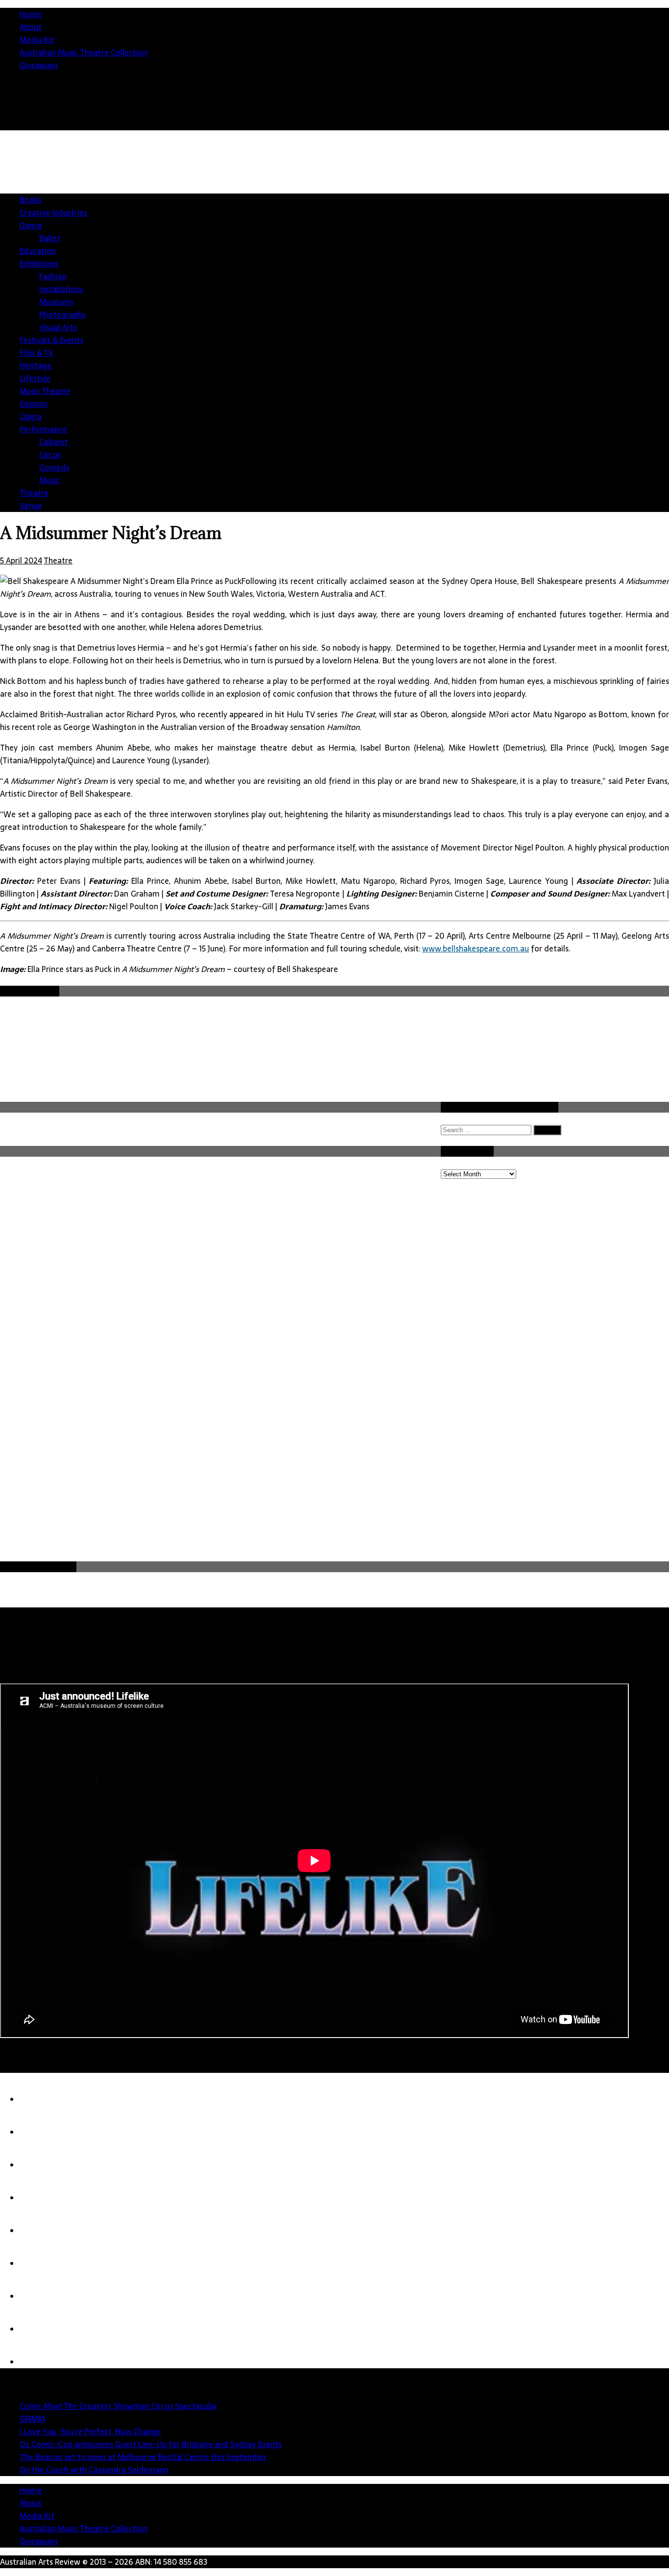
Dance (31, 225)
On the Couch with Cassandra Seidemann (94, 2470)
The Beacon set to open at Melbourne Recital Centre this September (143, 2457)
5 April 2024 (21, 560)
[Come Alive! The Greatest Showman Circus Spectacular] (39, 2099)
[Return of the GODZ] (39, 2296)
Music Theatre (45, 391)
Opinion (34, 404)
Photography (63, 315)
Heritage (36, 365)
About (31, 27)
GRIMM (32, 2419)
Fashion (53, 276)
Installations (61, 289)
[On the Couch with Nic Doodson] (39, 2362)
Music (49, 480)
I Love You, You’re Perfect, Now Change (90, 2431)
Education (38, 251)
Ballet (50, 238)
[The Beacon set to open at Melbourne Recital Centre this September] (39, 2231)
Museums (56, 302)
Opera (31, 416)
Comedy (54, 467)
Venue (31, 506)
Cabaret (54, 442)
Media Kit (37, 40)
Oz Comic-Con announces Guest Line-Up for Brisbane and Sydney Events (151, 2444)
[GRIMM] (39, 2132)
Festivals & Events (51, 340)
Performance (43, 429)
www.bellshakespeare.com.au (476, 948)
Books (31, 200)
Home (31, 14)
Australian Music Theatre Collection (84, 52)
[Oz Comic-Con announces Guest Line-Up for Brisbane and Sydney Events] (39, 2198)
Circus (50, 455)
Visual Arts (58, 327)
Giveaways (39, 65)
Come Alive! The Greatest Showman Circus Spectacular (119, 2406)
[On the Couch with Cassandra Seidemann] (39, 2263)
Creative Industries (53, 213)
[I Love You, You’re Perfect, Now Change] (39, 2165)
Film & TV (36, 353)
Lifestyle (35, 378)
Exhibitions (39, 264)
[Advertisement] (367, 1486)
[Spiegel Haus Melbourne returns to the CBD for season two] (39, 2329)
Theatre (34, 493)
